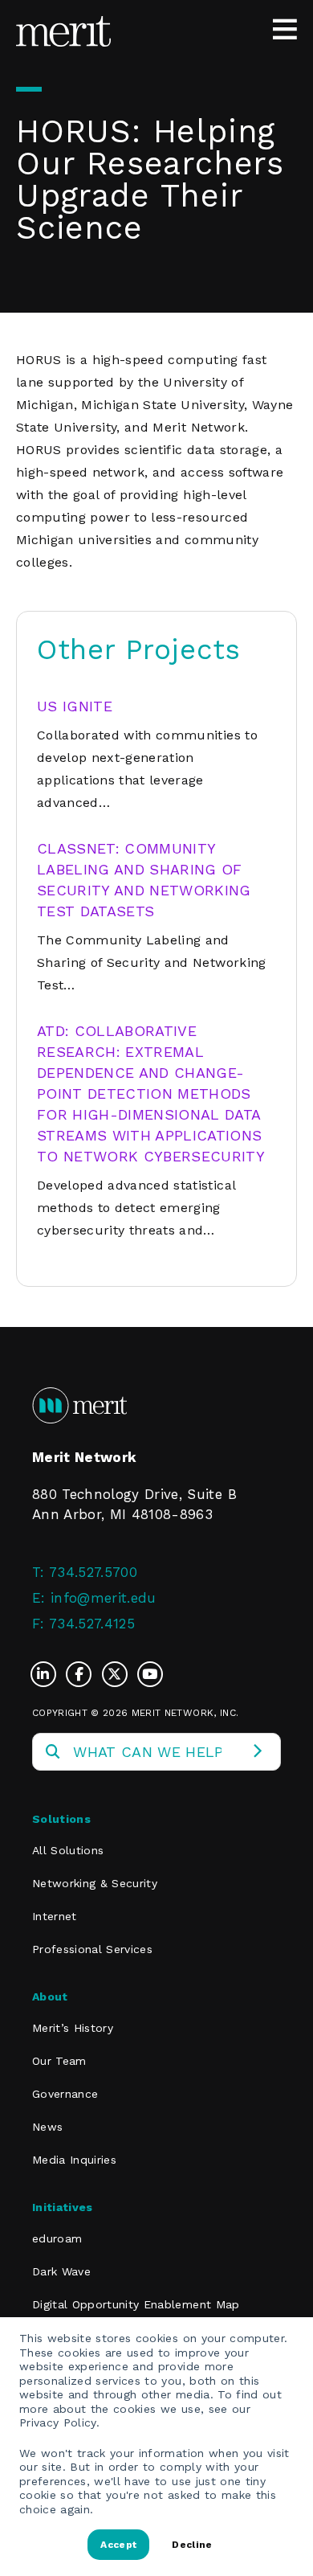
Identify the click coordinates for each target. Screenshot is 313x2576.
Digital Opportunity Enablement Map (136, 2304)
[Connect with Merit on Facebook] (83, 1674)
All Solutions (68, 1850)
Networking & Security (95, 1883)
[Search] (257, 1752)
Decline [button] (192, 2545)
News (47, 2127)
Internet (55, 1916)
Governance (65, 2094)
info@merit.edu (104, 1598)
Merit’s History (73, 2028)
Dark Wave (61, 2271)
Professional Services (92, 1949)
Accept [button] (118, 2545)
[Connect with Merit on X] (119, 1674)
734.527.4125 (92, 1624)
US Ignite (75, 706)
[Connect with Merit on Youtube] (150, 1674)
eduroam (57, 2238)
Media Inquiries (74, 2160)
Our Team (59, 2061)
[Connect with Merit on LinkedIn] (47, 1674)
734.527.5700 (93, 1572)
